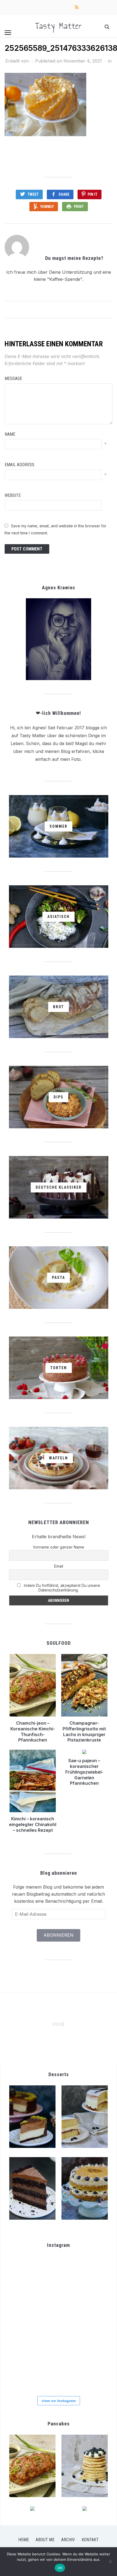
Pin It (93, 194)
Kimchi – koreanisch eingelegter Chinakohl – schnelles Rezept (33, 1824)
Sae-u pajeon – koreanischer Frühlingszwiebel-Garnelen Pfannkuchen (84, 1772)
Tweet (33, 194)
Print (79, 207)
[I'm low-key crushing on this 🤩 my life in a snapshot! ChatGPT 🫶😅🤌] (92, 2340)
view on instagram (59, 2401)
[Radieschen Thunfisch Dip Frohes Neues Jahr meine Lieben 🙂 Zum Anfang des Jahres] (24, 2374)
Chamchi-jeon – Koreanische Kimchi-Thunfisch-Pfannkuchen (33, 1731)
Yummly (47, 207)
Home (24, 2540)
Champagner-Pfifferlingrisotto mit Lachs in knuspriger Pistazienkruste (84, 1731)
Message (13, 379)
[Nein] (110, 2562)
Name (10, 434)
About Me (45, 2540)
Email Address (19, 465)
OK (60, 2568)
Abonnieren (59, 1935)
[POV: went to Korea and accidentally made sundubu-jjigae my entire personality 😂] (58, 2272)
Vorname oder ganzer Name (59, 1547)
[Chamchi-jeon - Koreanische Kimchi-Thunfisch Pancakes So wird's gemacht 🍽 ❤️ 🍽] (24, 2306)
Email (59, 1566)
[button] (8, 33)
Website (13, 495)
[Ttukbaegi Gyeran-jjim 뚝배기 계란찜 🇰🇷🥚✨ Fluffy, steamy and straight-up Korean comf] (24, 2272)
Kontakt (90, 2540)
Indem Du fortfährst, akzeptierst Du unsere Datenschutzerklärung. (61, 1588)
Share (64, 194)
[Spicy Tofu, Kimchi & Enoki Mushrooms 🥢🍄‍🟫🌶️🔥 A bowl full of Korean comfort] (92, 2272)
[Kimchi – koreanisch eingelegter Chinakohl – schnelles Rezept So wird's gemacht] (92, 2306)
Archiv (68, 2540)
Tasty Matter (59, 26)
